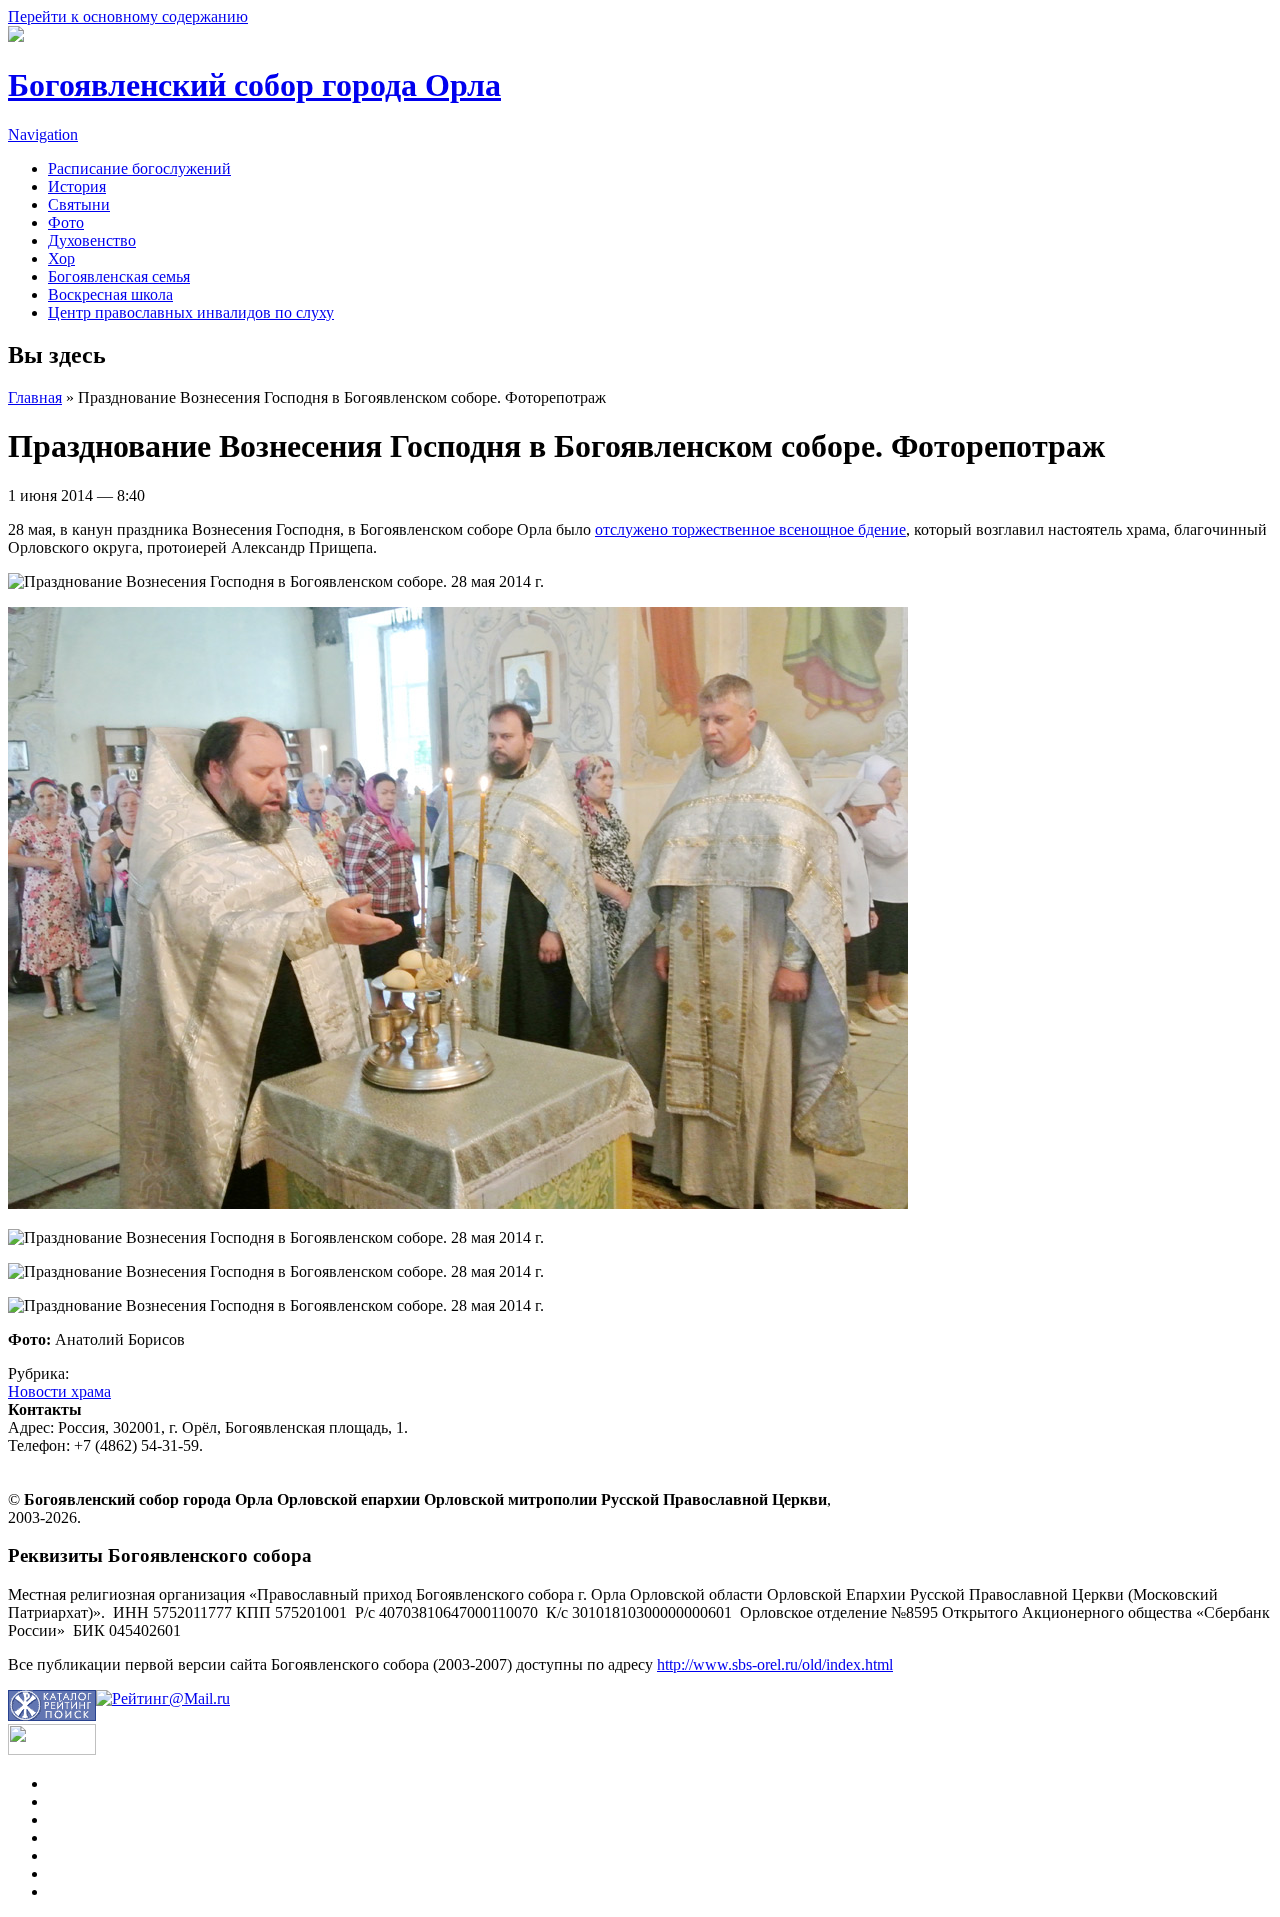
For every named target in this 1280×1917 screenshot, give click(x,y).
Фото (66, 222)
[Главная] (16, 36)
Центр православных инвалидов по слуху (191, 312)
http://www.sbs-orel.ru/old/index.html (775, 1664)
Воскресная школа (110, 294)
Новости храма (59, 1391)
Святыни (79, 204)
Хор (61, 258)
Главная (35, 397)
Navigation (43, 134)
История (77, 186)
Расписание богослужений (139, 168)
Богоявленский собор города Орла (254, 85)
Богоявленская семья (119, 276)
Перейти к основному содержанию (128, 16)
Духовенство (92, 240)
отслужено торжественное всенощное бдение (750, 529)
